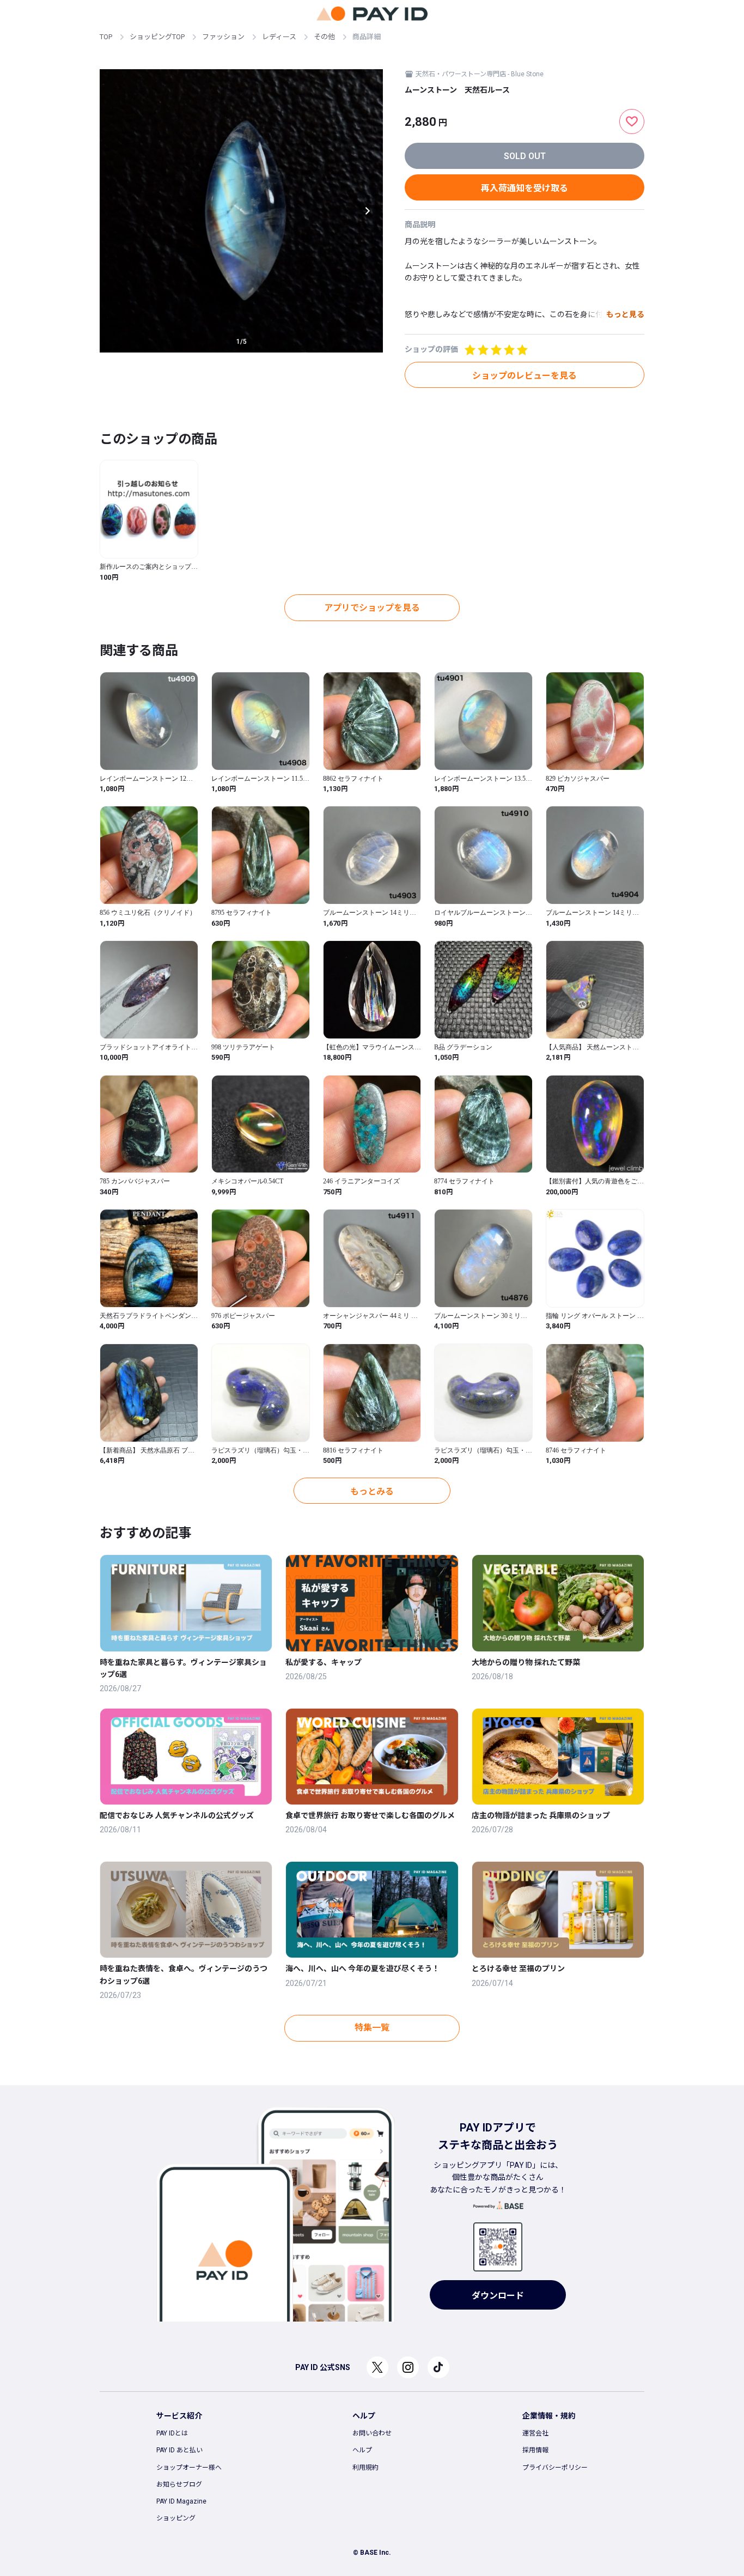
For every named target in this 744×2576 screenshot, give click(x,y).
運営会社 (535, 2433)
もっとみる (372, 1491)
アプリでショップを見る (372, 608)
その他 (324, 37)
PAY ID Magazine (181, 2501)
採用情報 (535, 2450)
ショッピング (176, 2518)
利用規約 (365, 2468)
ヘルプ (362, 2450)
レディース (279, 37)
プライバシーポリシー (555, 2468)
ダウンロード (498, 2296)
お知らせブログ (179, 2484)
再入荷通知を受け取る (525, 188)
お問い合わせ (372, 2433)
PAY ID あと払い (179, 2450)
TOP (106, 37)
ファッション (223, 37)
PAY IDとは (172, 2433)
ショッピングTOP (157, 37)
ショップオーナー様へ (189, 2468)
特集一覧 (372, 2028)
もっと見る (625, 314)
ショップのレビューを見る (525, 376)
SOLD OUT (525, 156)
